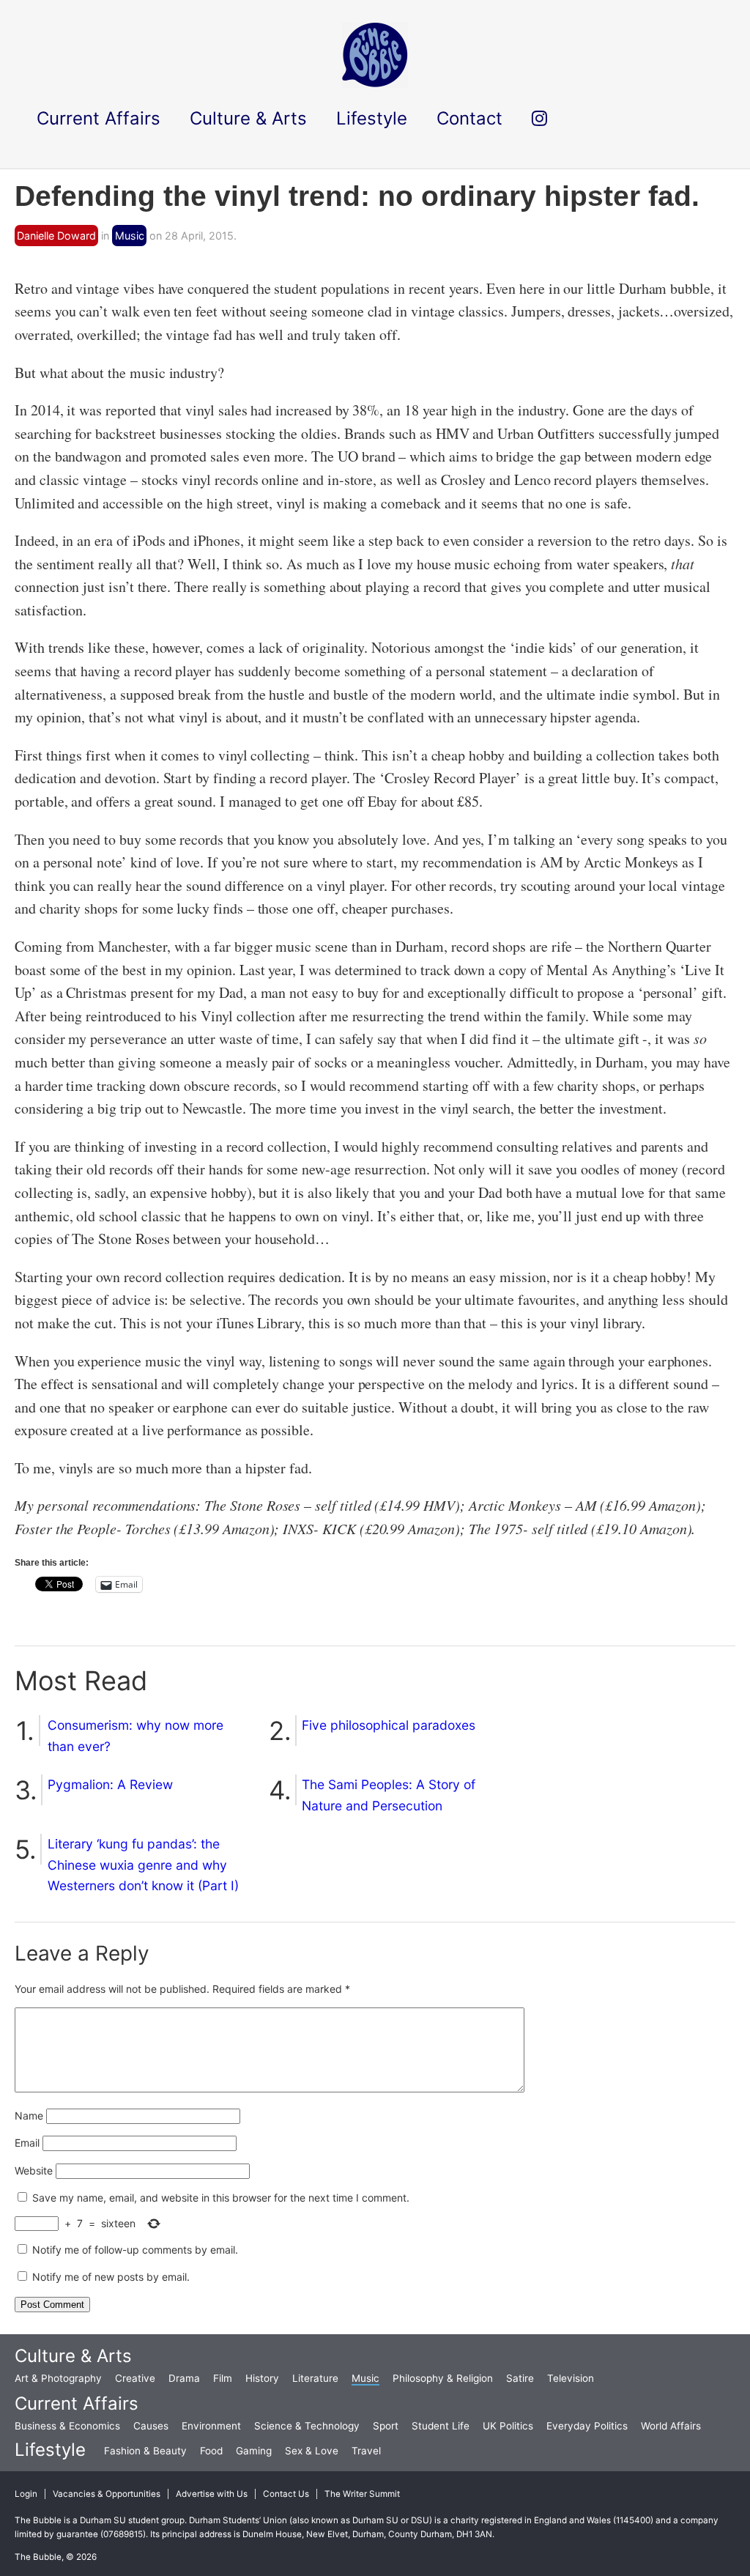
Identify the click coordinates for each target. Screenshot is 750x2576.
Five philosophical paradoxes (389, 1725)
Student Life (441, 2426)
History (262, 2378)
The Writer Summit (362, 2494)
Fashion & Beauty (145, 2451)
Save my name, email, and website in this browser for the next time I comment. (221, 2198)
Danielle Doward (56, 236)
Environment (211, 2426)
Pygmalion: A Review (110, 1784)
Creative (135, 2378)
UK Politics (508, 2426)
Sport (386, 2426)
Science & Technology (307, 2426)
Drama (184, 2378)
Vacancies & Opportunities (107, 2494)
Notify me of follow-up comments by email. (135, 2250)
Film (223, 2378)
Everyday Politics (587, 2426)
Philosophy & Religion (443, 2378)
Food (211, 2451)
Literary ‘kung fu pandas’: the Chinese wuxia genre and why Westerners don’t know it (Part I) (143, 1865)
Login (26, 2494)
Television (571, 2378)
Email (27, 2143)
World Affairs (671, 2426)
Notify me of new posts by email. (111, 2277)
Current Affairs (77, 2403)
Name (29, 2116)
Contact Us (286, 2494)
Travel (366, 2451)
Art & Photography (58, 2378)
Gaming (254, 2451)
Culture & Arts (73, 2356)
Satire (520, 2378)
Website (34, 2170)
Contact (469, 118)
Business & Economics (67, 2426)
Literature (315, 2378)
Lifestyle (50, 2450)
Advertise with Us (212, 2494)
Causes (151, 2426)
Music (130, 236)
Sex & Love (312, 2451)
